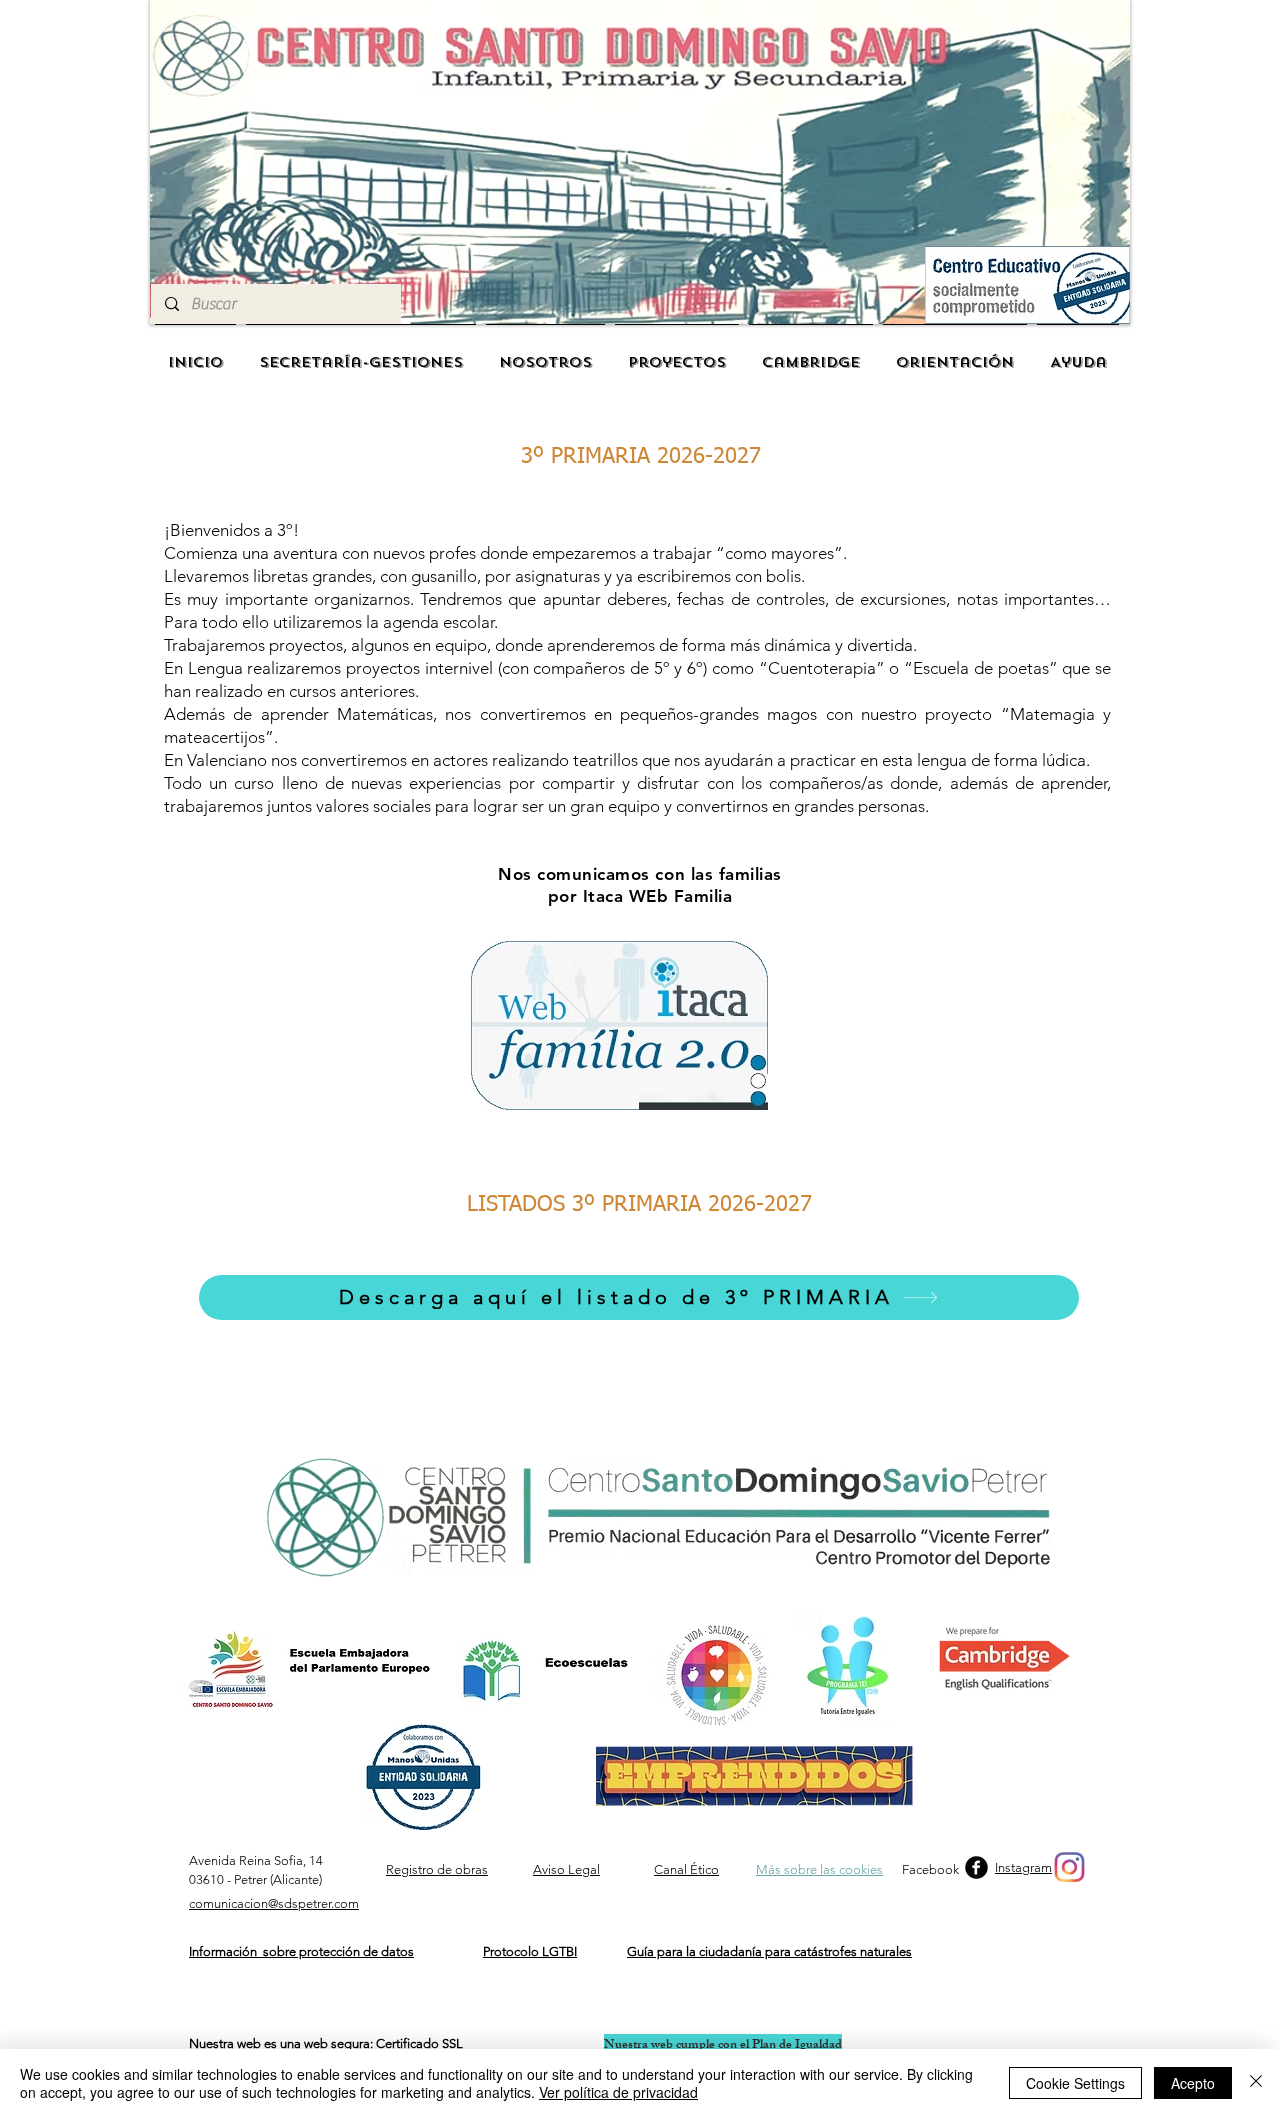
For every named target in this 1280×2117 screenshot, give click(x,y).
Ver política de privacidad (618, 2092)
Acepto (1193, 2083)
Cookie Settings (1075, 2083)
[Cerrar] (1256, 2083)
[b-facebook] (976, 1867)
